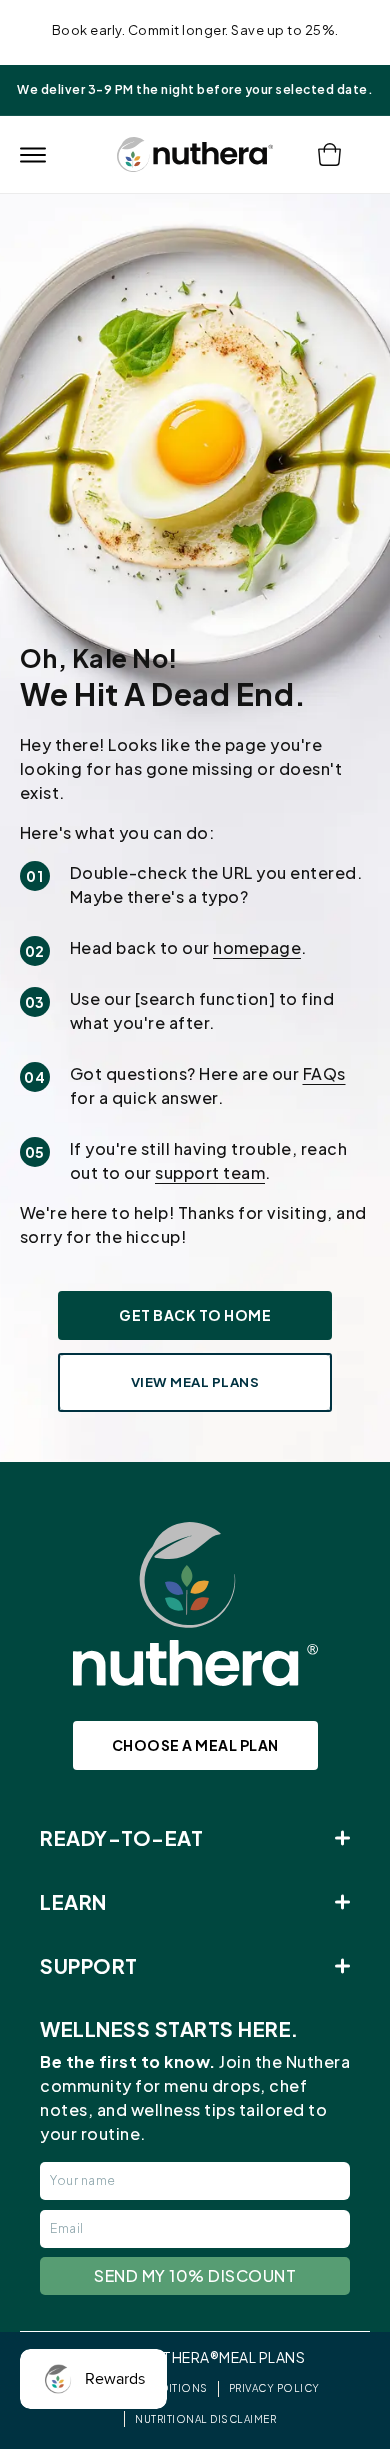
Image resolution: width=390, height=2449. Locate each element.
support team (210, 1172)
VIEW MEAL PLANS (195, 1382)
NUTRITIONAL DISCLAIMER (205, 2419)
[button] (32, 154)
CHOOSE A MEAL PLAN (195, 1745)
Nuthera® (180, 2357)
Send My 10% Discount (195, 2275)
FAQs (324, 1073)
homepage (257, 947)
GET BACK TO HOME (195, 1315)
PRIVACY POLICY (274, 2388)
